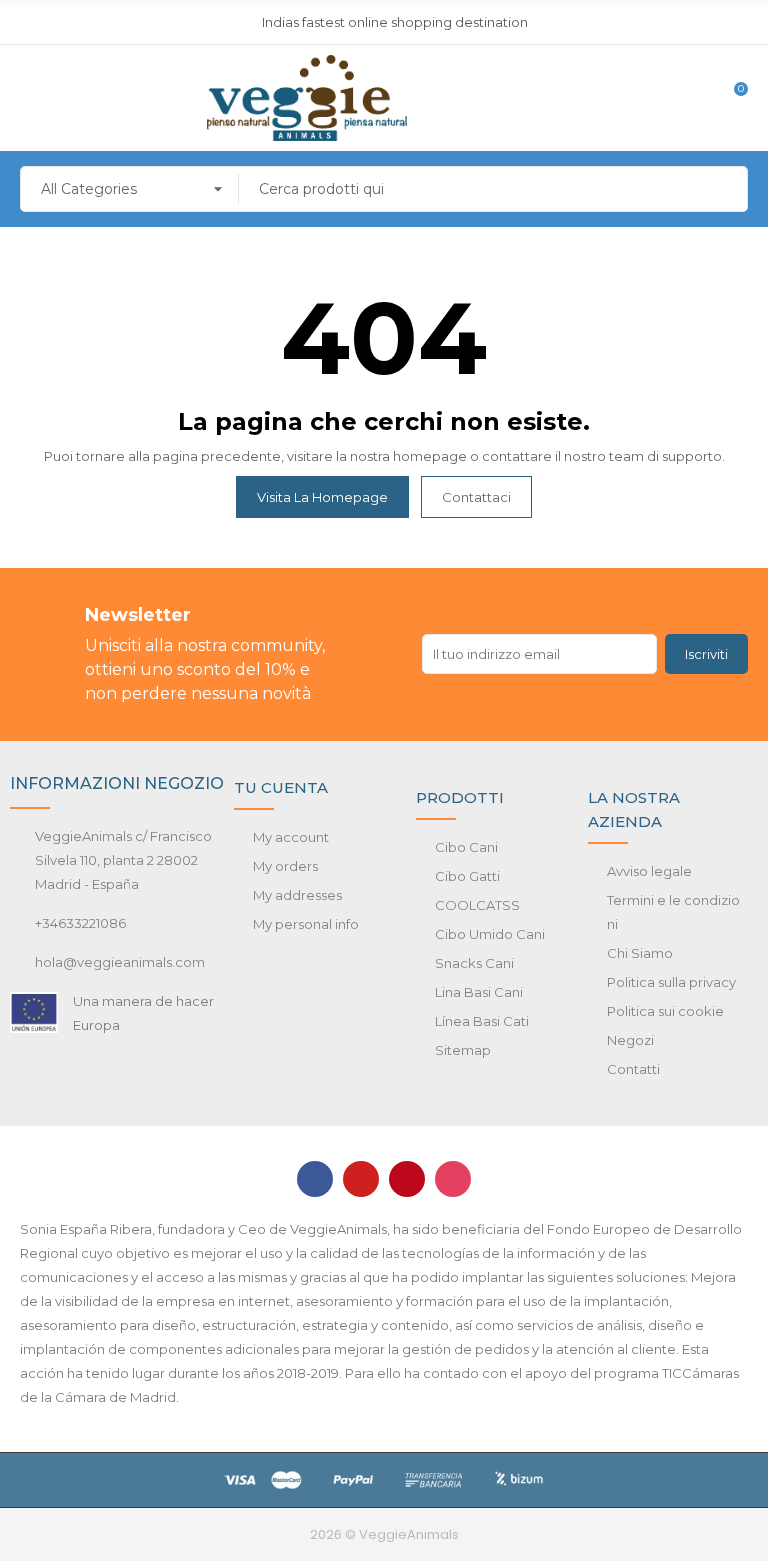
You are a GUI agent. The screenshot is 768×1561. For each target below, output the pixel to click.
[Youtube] (361, 1179)
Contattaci (476, 497)
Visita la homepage (322, 497)
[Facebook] (315, 1179)
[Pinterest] (407, 1179)
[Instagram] (453, 1179)
